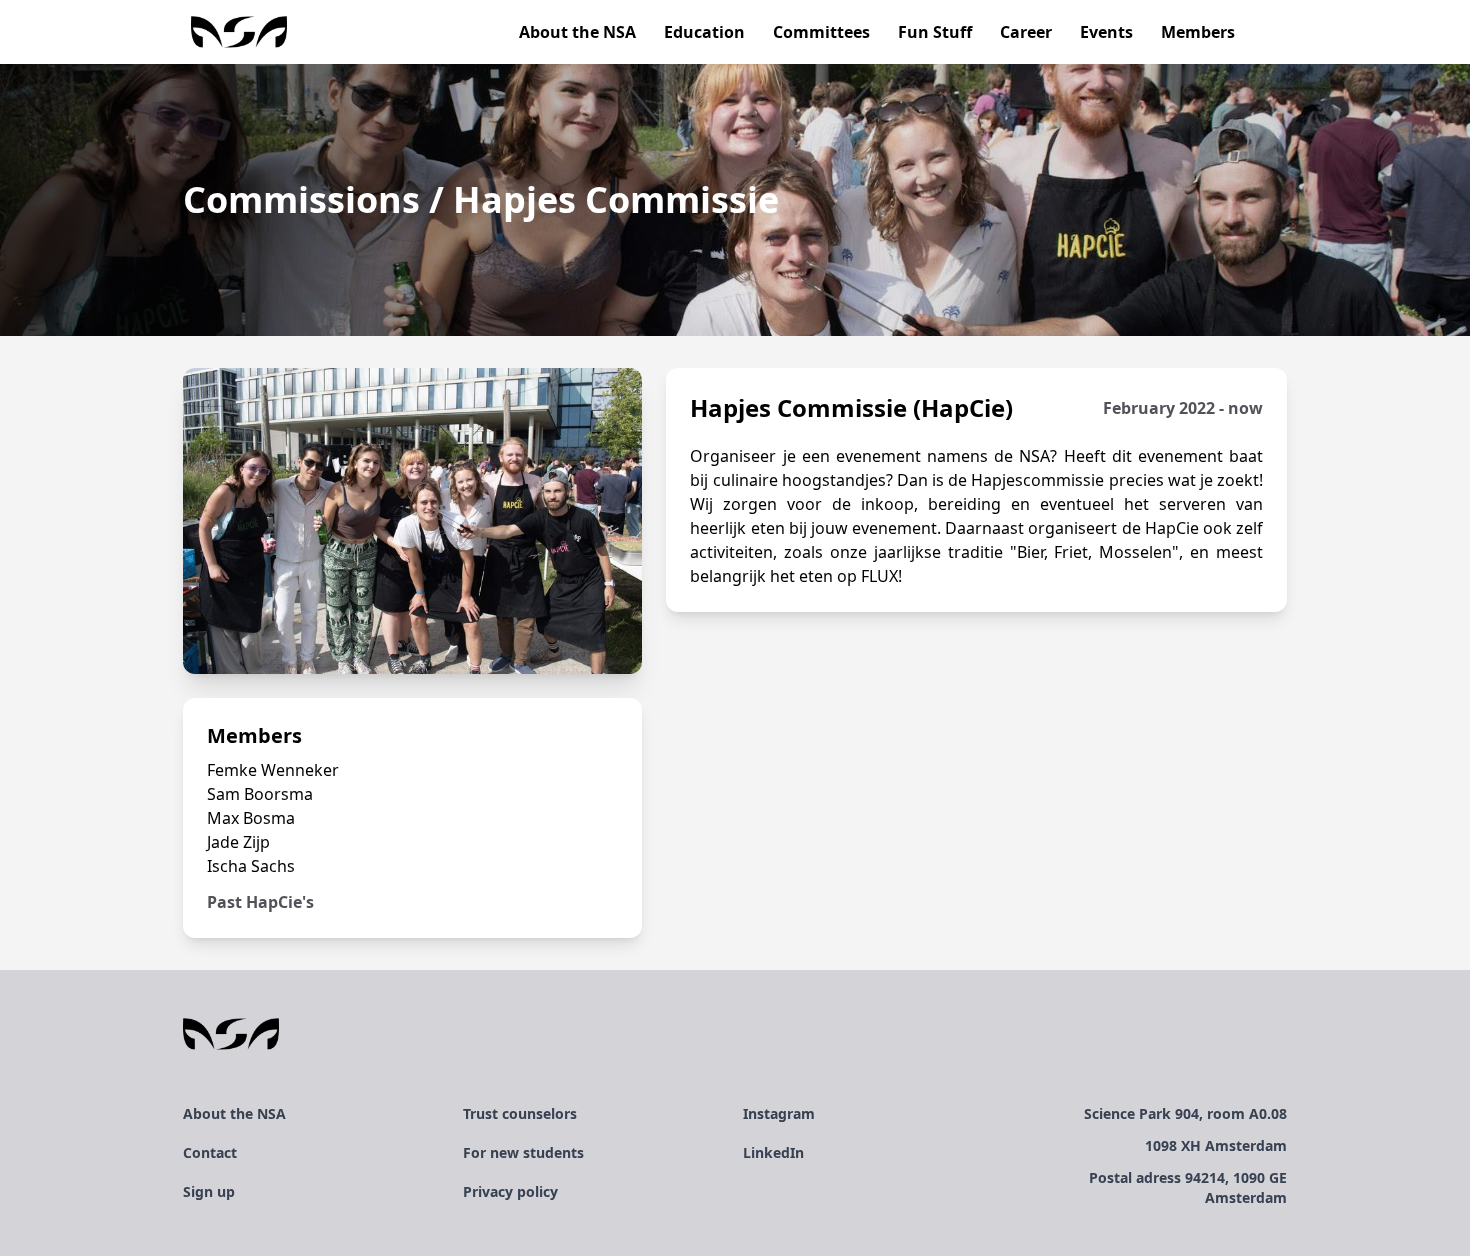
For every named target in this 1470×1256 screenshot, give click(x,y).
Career (1026, 32)
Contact (210, 1152)
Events (1106, 32)
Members (1198, 32)
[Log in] (1263, 32)
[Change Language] (1279, 32)
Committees (821, 32)
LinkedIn (773, 1152)
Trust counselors (520, 1113)
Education (704, 32)
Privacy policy (510, 1191)
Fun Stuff (935, 32)
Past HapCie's (260, 902)
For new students (523, 1152)
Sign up (209, 1191)
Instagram (779, 1113)
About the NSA (577, 32)
